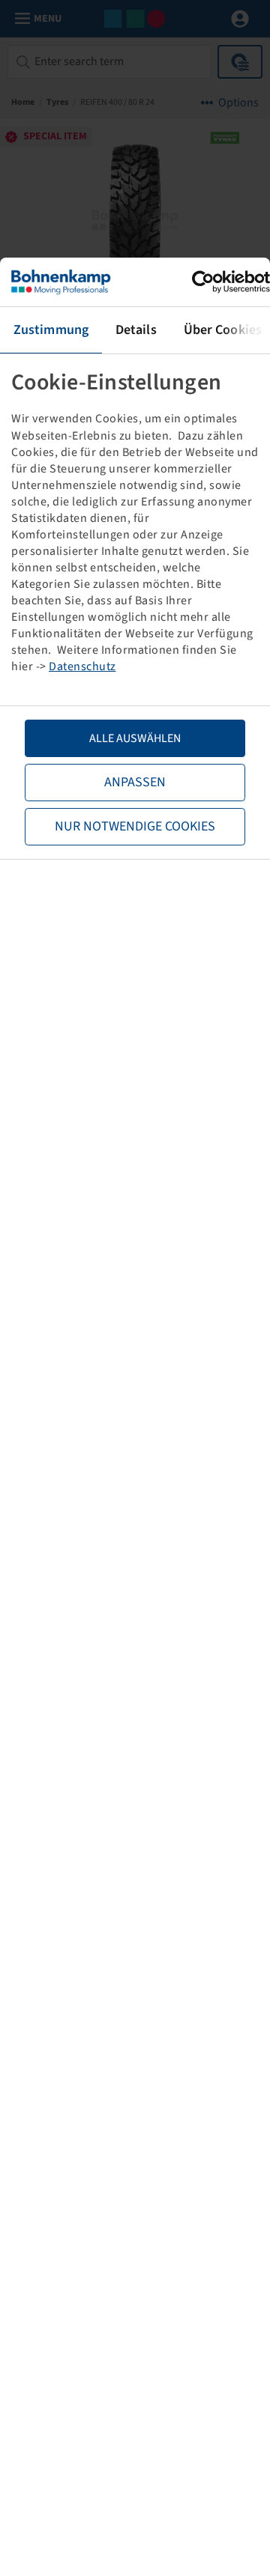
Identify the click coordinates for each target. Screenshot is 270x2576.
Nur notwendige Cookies (135, 826)
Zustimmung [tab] (51, 330)
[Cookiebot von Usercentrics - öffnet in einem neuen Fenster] (205, 282)
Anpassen (135, 782)
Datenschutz (82, 666)
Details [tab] (136, 330)
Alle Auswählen (135, 738)
